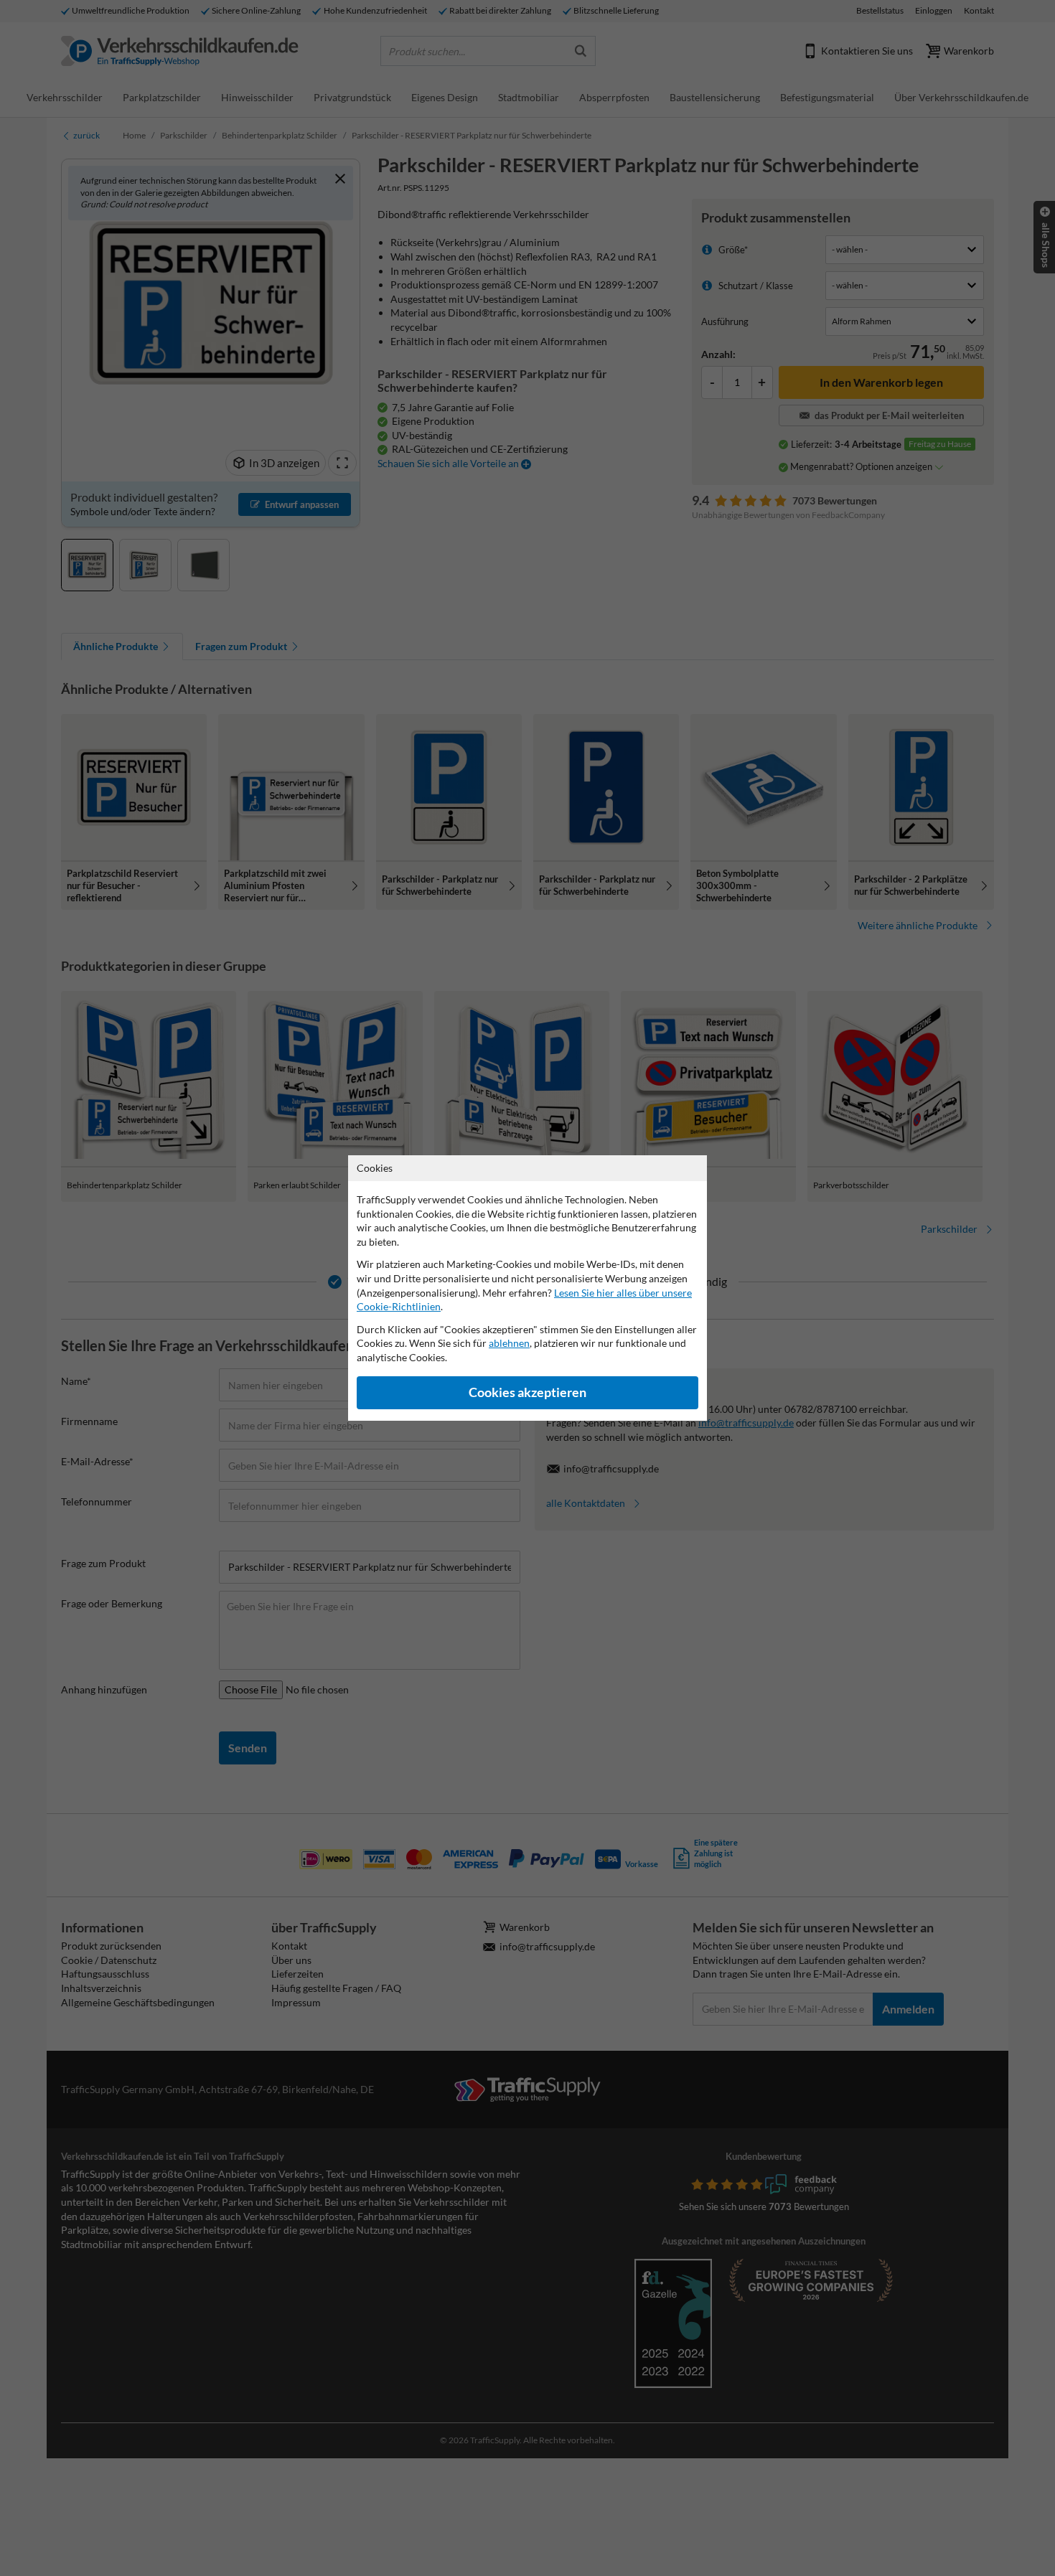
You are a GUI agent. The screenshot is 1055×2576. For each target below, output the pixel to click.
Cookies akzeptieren (527, 1392)
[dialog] (527, 1288)
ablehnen (509, 1343)
